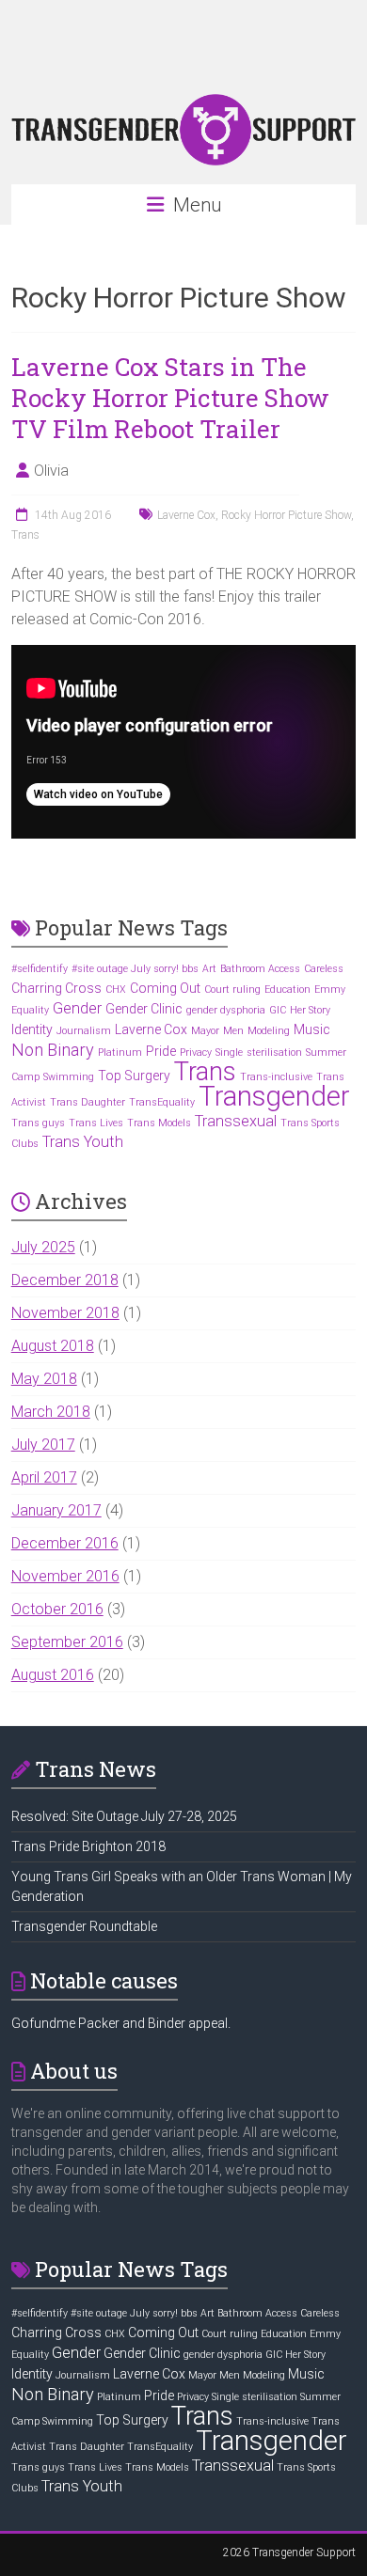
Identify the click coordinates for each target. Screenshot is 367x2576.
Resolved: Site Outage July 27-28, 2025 (124, 1816)
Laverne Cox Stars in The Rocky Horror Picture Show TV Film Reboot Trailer (170, 398)
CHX (116, 990)
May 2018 (44, 1379)
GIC (278, 1010)
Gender (77, 1008)
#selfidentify (40, 969)
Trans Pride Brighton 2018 (88, 1846)
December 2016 (65, 1543)
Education (287, 990)
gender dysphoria (226, 1010)
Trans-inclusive (276, 1077)
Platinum (120, 1052)
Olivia (51, 471)
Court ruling (232, 990)
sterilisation (274, 1052)
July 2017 (43, 1445)
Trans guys (38, 1123)
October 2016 (57, 1609)
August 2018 (53, 1346)
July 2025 (43, 1247)
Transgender (274, 1096)
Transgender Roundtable (84, 1926)
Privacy (196, 1052)
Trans (25, 535)
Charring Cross (56, 988)
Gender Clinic (144, 1009)
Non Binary (53, 1050)
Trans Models (159, 1123)
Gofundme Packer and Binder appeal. (121, 2023)
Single (229, 1052)
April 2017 (44, 1477)
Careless (324, 969)
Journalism (84, 1031)
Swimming (69, 1077)
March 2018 (51, 1412)
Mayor (205, 1031)
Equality (30, 1010)
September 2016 (67, 1642)
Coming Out (165, 988)
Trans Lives (96, 1123)
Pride (161, 1051)
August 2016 (53, 1675)
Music (312, 1029)
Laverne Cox (186, 515)
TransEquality (162, 1102)
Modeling (269, 1031)
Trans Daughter (88, 1102)
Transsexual (236, 1121)
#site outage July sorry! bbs (135, 969)
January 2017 (56, 1510)
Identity (32, 1029)
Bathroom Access (260, 969)
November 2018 (65, 1313)
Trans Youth (83, 1142)
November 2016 (65, 1576)
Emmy (330, 990)
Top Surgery (134, 1076)
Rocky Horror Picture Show (286, 515)
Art (209, 969)
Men (233, 1031)
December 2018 (65, 1280)
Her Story (310, 1010)
